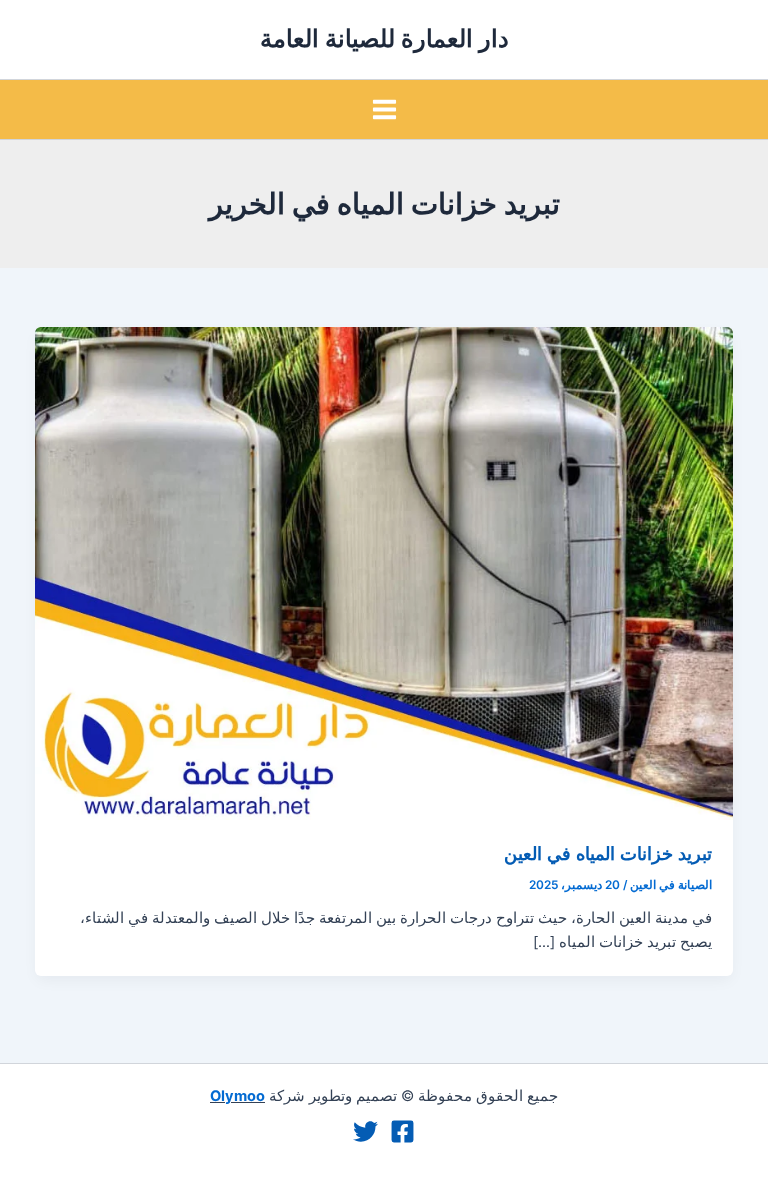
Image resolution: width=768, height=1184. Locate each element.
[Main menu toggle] (384, 109)
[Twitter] (365, 1131)
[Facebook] (402, 1131)
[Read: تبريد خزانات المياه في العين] (384, 572)
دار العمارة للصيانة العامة (384, 38)
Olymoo (237, 1096)
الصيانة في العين (671, 885)
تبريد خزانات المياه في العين (608, 853)
